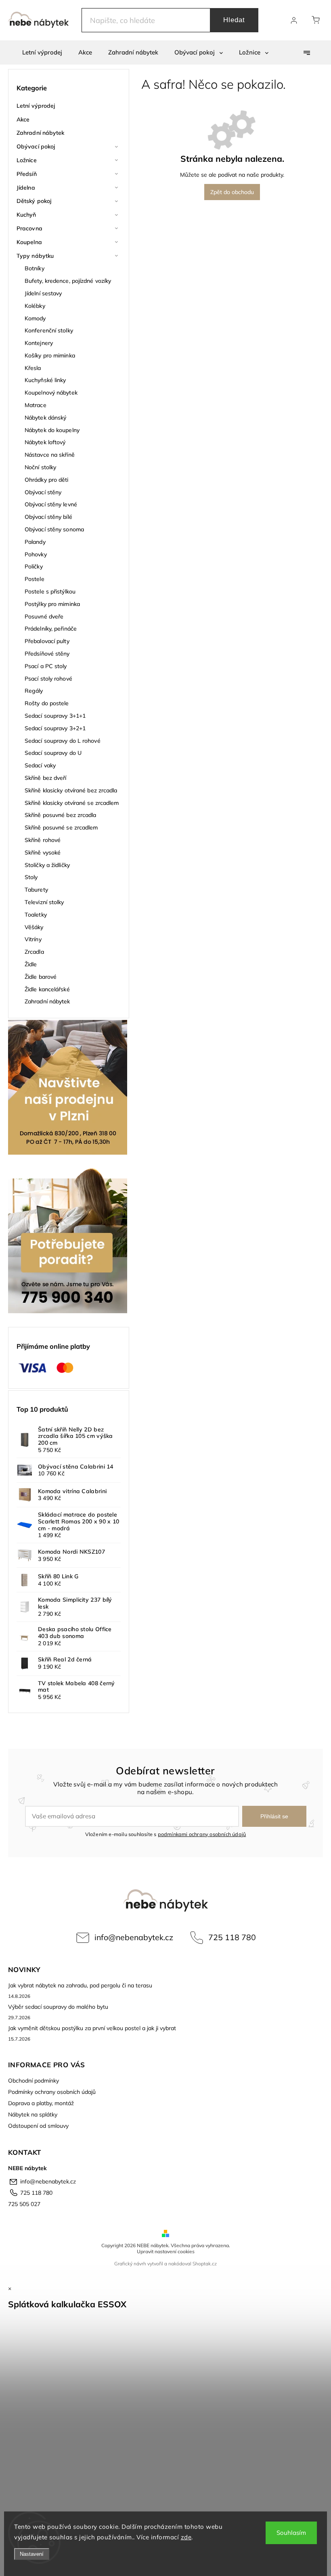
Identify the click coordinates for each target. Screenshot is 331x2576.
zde (186, 2537)
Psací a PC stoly (46, 666)
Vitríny (33, 939)
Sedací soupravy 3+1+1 (55, 716)
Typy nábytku (35, 256)
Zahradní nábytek (41, 133)
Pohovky (36, 554)
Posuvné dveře (44, 616)
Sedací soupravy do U (53, 753)
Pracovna (29, 228)
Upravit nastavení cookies (166, 2251)
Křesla (33, 368)
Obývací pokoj (36, 146)
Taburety (36, 890)
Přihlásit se (274, 1816)
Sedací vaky (40, 765)
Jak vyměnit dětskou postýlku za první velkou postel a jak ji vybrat (92, 2028)
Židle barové (41, 977)
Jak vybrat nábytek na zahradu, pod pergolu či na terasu (80, 1985)
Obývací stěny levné (51, 504)
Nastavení (32, 2554)
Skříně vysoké (43, 852)
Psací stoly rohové (48, 679)
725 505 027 (24, 2204)
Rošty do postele (47, 703)
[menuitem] (42, 52)
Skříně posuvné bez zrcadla (61, 815)
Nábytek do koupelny (52, 430)
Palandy (35, 542)
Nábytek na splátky (33, 2114)
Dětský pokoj (34, 201)
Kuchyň (26, 215)
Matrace (36, 405)
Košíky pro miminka (50, 355)
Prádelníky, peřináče (51, 629)
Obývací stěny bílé (48, 517)
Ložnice (27, 160)
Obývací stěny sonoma (54, 529)
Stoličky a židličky (47, 865)
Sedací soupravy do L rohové (63, 741)
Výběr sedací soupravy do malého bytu (58, 2007)
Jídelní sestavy (43, 293)
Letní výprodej (36, 106)
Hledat (234, 20)
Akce (23, 119)
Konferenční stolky (49, 330)
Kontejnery (39, 343)
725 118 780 (232, 1937)
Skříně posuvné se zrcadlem (61, 827)
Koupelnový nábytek (51, 393)
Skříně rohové (43, 840)
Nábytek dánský (45, 418)
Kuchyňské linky (45, 380)
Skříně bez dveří (46, 778)
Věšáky (34, 927)
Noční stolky (40, 467)
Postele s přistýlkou (50, 591)
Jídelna (26, 188)
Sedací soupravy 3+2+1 (55, 728)
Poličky (34, 566)
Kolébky (35, 306)
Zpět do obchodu (232, 192)
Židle (31, 964)
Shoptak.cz (205, 2264)
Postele (35, 579)
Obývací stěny (43, 492)
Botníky (35, 268)
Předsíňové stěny (47, 654)
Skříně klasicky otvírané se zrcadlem (72, 803)
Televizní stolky (44, 902)
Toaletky (36, 915)
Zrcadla (34, 952)
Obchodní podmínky (34, 2081)
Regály (34, 691)
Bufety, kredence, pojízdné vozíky (68, 281)
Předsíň (27, 174)
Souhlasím (291, 2533)
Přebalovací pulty (47, 641)
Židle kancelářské (47, 989)
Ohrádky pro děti (47, 480)
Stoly (31, 877)
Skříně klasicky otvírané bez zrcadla (71, 790)
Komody (35, 318)
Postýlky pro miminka (52, 604)
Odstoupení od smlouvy (38, 2126)
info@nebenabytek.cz (134, 1937)
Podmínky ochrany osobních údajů (52, 2092)
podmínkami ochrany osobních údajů (202, 1834)
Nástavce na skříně (50, 455)
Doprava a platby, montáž (41, 2103)
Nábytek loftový (45, 442)
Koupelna (29, 242)
